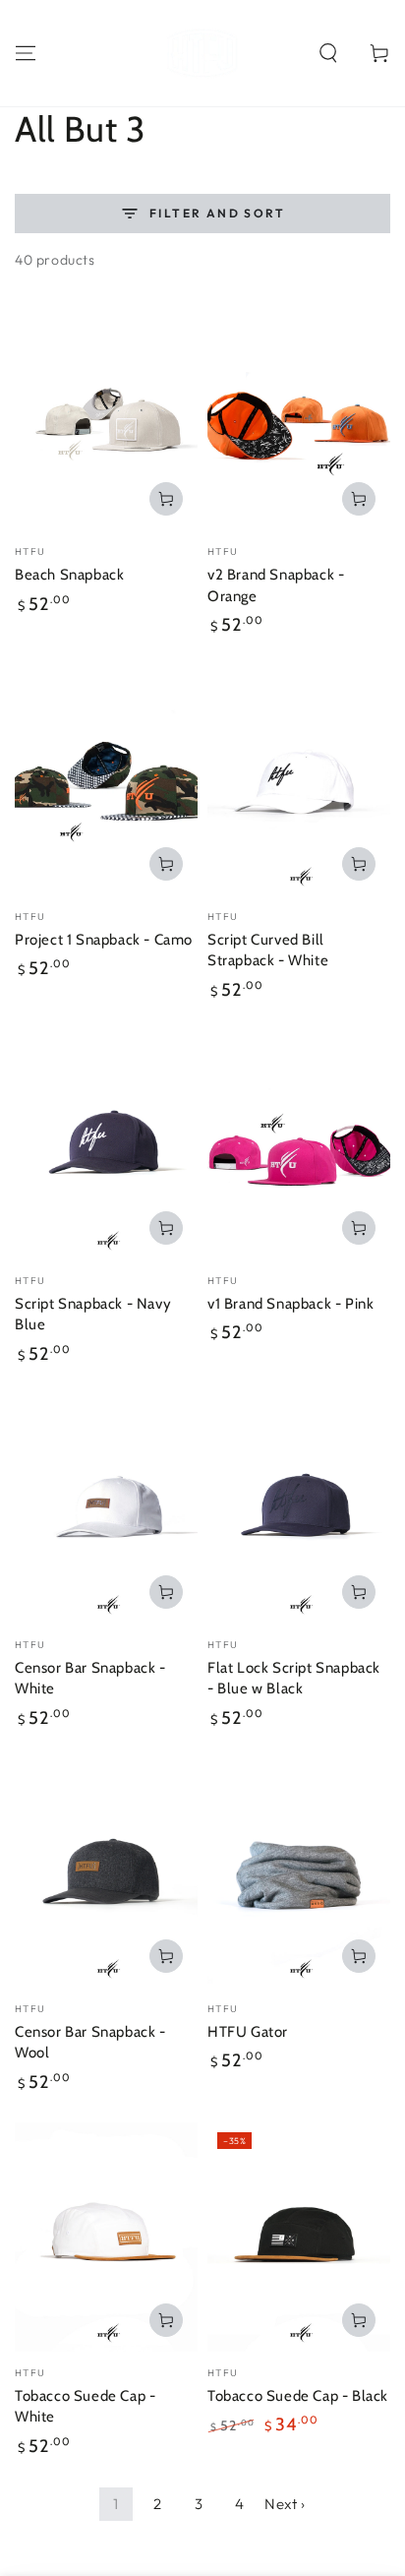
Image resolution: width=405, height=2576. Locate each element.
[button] (328, 53)
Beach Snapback (69, 575)
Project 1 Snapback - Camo (104, 940)
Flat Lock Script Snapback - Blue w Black (294, 1679)
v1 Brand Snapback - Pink (290, 1304)
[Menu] (26, 53)
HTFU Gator (248, 2032)
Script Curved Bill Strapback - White (268, 951)
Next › (285, 2504)
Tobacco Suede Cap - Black (298, 2396)
